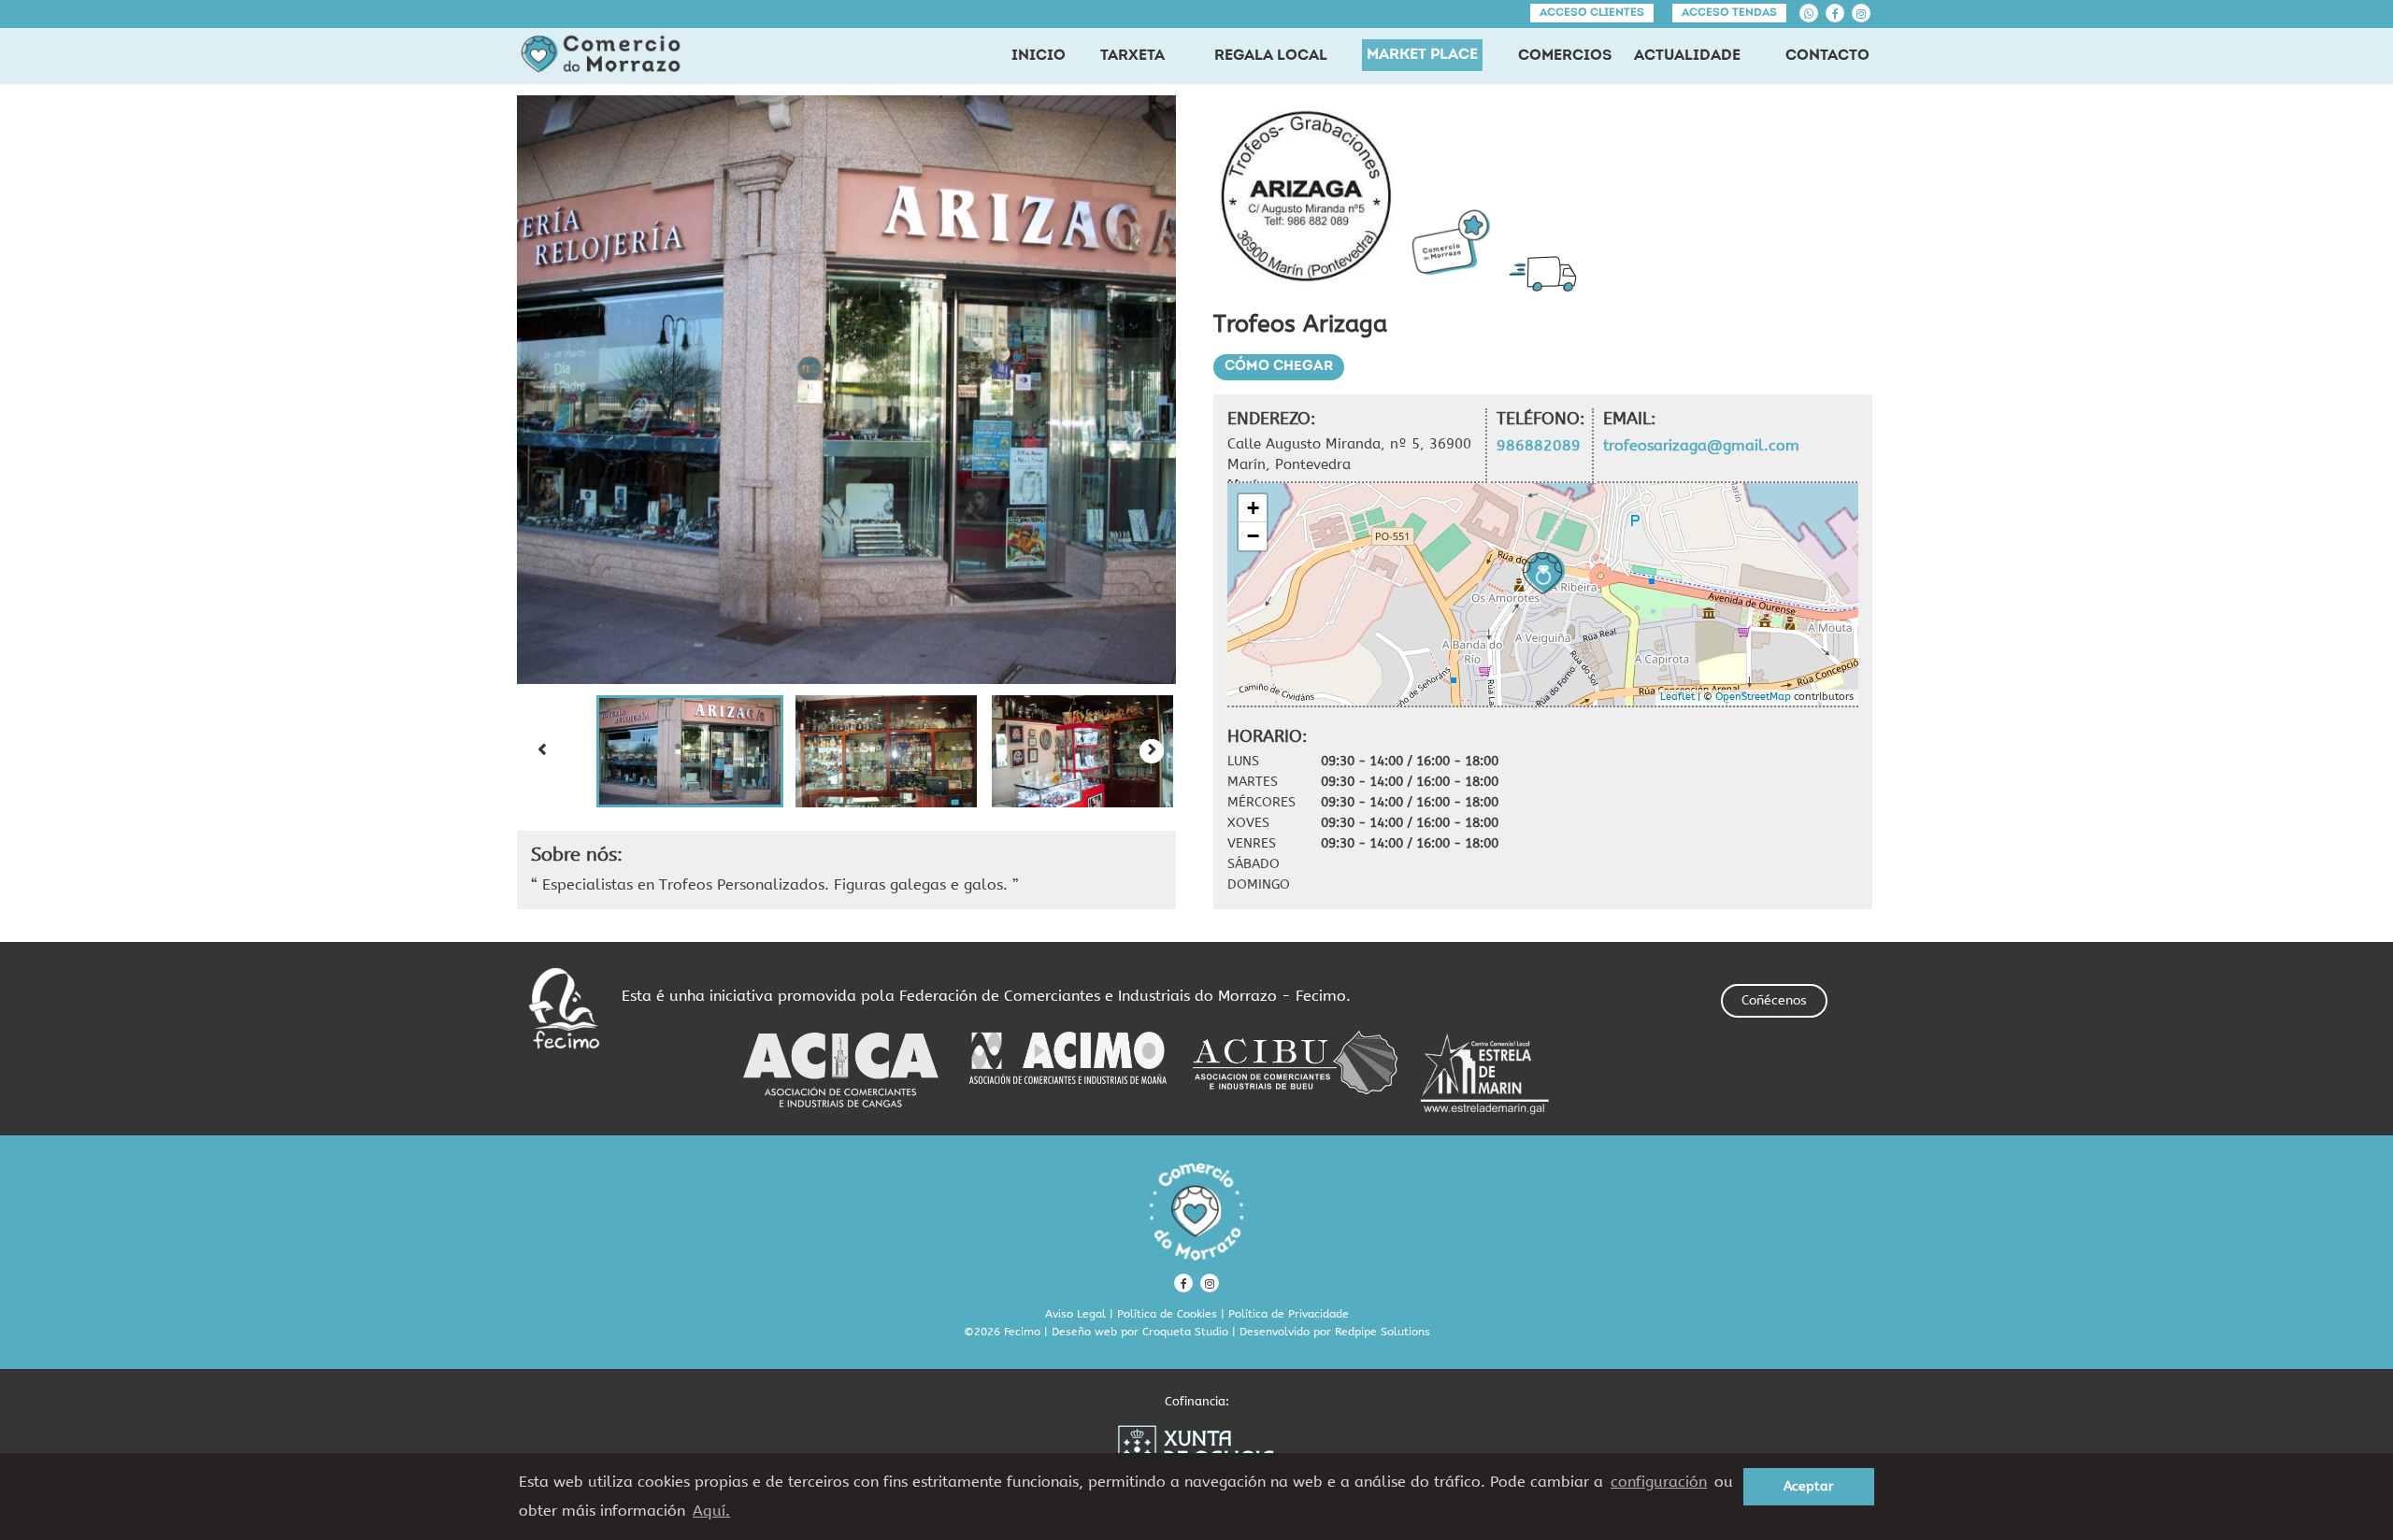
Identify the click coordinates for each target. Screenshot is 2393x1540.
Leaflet (1677, 697)
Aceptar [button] (1809, 1486)
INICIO (1039, 56)
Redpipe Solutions (1383, 1332)
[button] (690, 751)
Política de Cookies (1167, 1314)
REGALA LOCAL (1271, 56)
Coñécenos (1774, 1000)
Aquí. (711, 1511)
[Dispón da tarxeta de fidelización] (1451, 242)
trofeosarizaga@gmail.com (1701, 445)
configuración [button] (1659, 1482)
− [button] (1253, 536)
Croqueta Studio (1185, 1332)
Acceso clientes (1592, 13)
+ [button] (1253, 508)
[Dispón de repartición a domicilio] (1548, 273)
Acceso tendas (1729, 13)
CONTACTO (1827, 56)
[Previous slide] (541, 751)
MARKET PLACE (1422, 55)
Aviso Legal (1075, 1314)
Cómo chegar (1279, 367)
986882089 (1539, 445)
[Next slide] (1152, 751)
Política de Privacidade (1289, 1314)
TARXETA (1132, 56)
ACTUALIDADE (1687, 56)
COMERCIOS (1565, 56)
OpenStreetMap (1753, 697)
